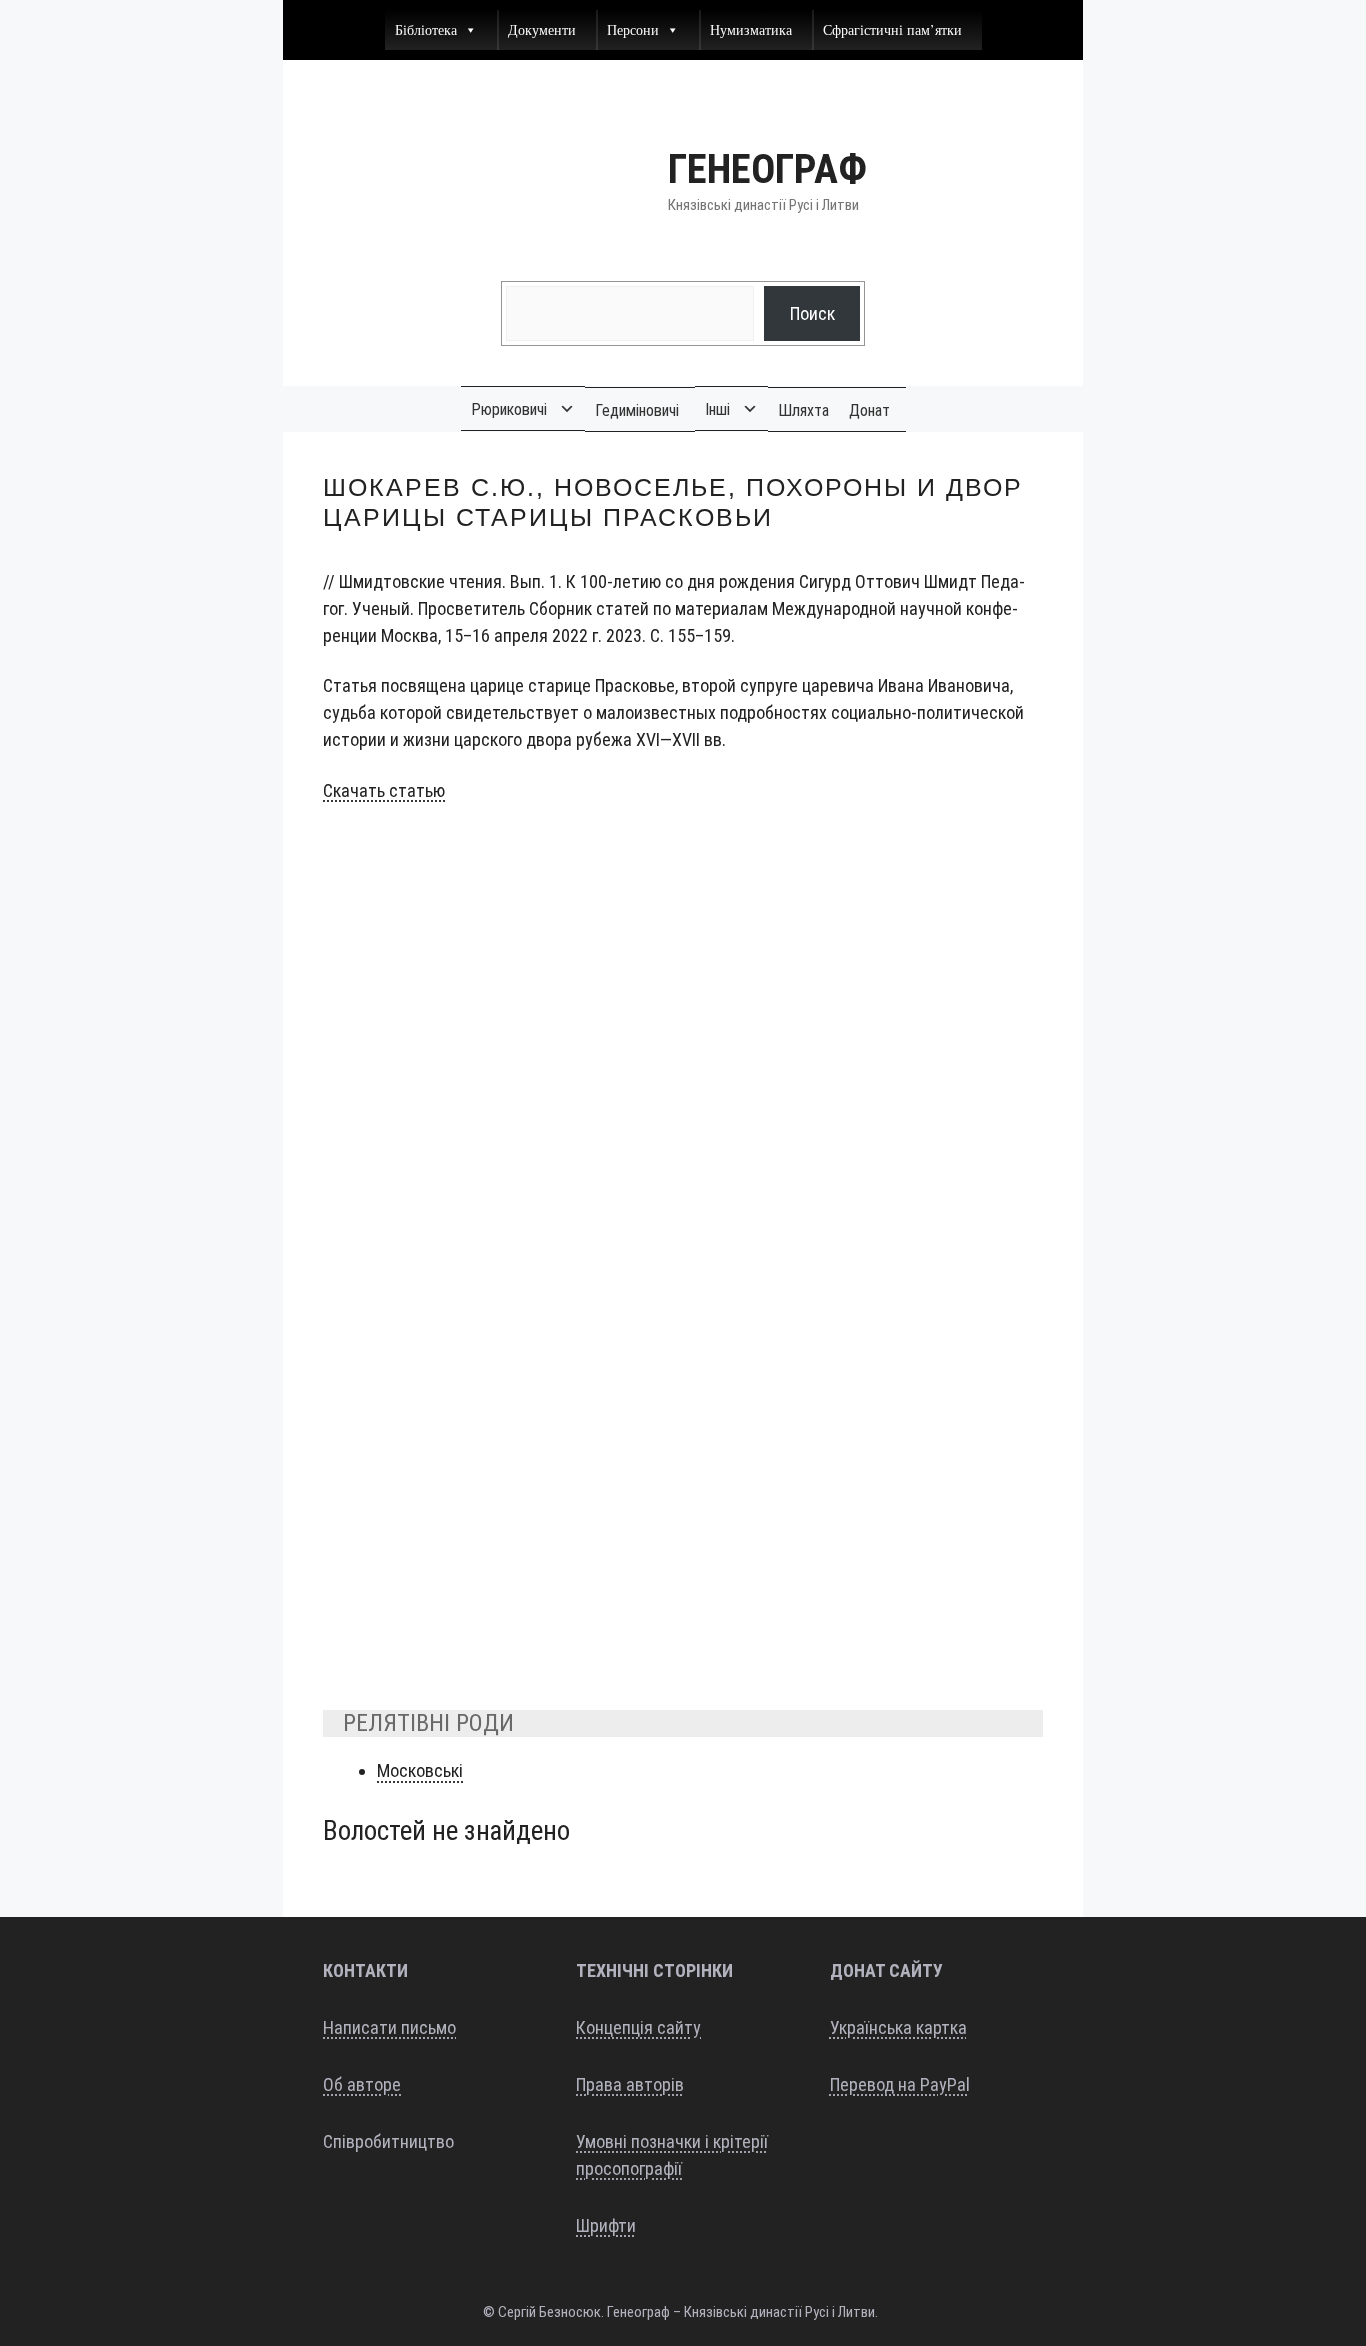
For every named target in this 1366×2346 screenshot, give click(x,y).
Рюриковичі (509, 409)
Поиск (812, 313)
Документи (542, 29)
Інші (717, 409)
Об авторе (362, 2084)
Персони (633, 29)
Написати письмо (389, 2027)
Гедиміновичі (637, 410)
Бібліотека (426, 29)
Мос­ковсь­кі (420, 1770)
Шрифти (606, 2225)
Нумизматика (751, 29)
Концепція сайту (638, 2027)
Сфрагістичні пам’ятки (892, 29)
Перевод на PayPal (900, 2084)
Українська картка (898, 2027)
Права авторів (630, 2084)
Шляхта (803, 410)
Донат (869, 410)
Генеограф (767, 169)
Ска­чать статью (384, 790)
